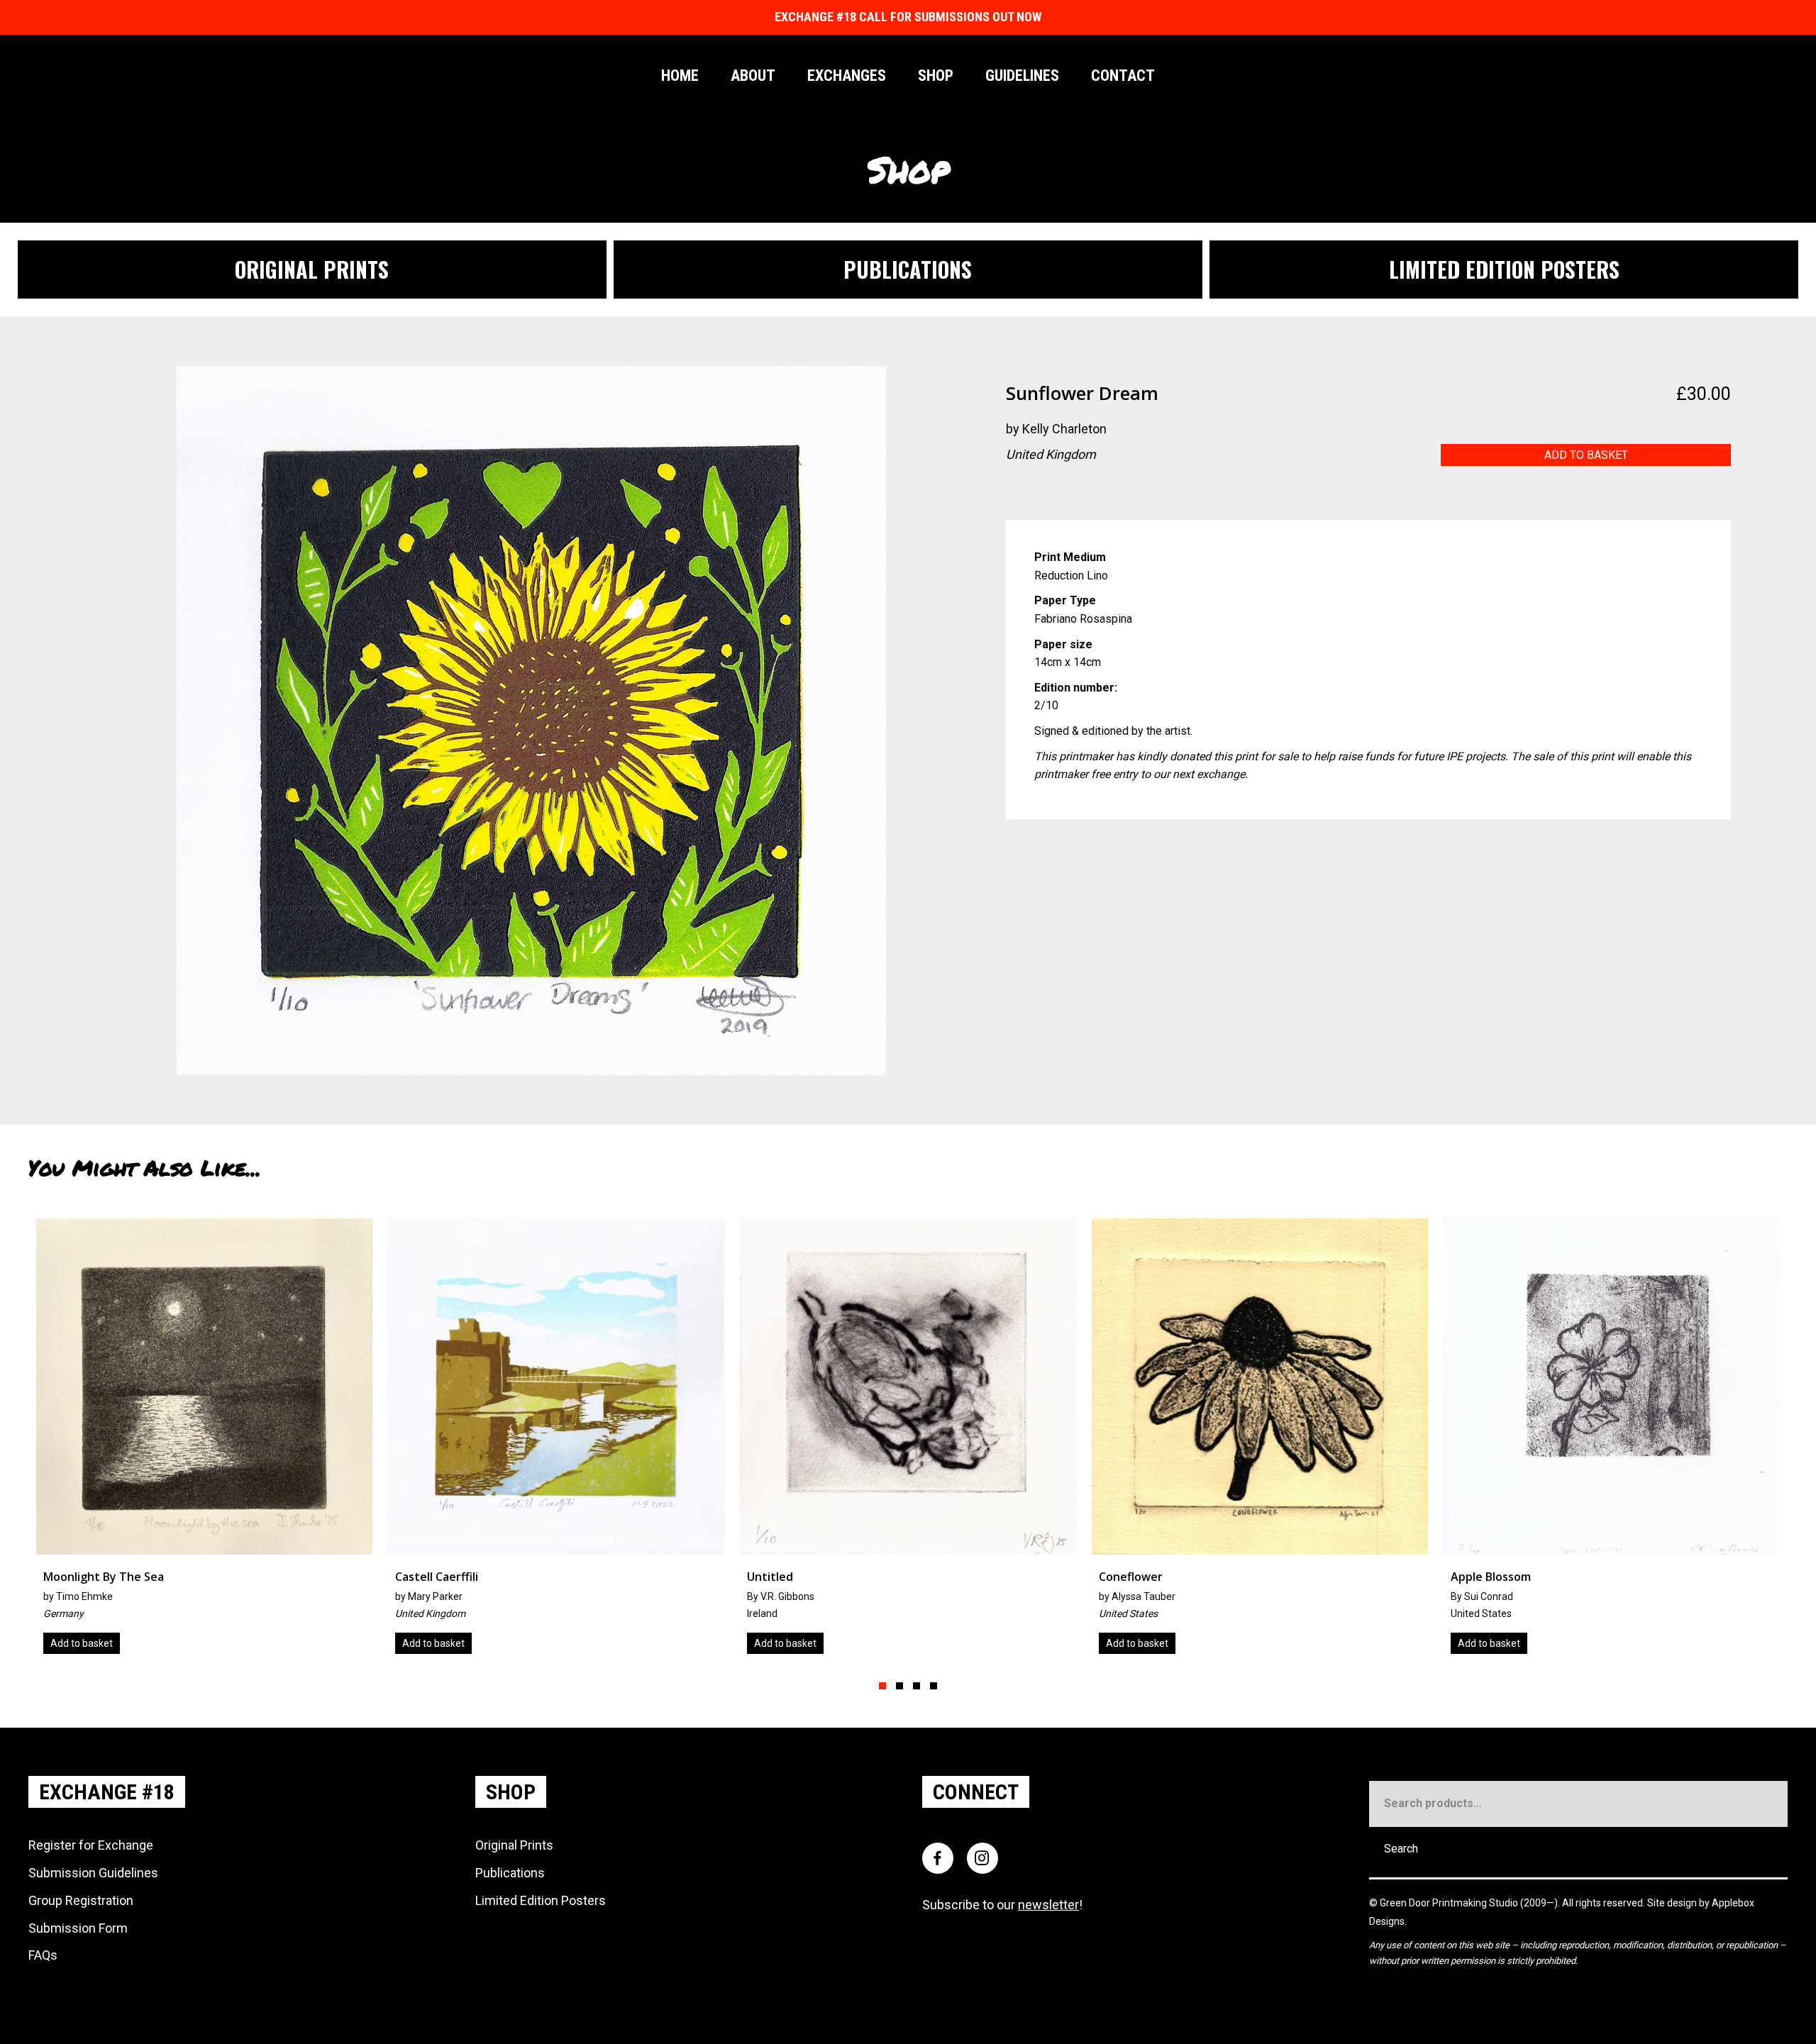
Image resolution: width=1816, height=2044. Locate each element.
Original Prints (514, 1845)
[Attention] (1260, 1442)
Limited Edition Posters (541, 1900)
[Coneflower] (556, 1442)
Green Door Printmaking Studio (1450, 1903)
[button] (882, 1686)
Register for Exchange (91, 1845)
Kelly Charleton (1064, 429)
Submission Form (78, 1928)
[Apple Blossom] (908, 1442)
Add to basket (1586, 455)
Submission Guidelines (93, 1873)
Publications (510, 1873)
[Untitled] (204, 1442)
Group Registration (81, 1900)
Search (1401, 1849)
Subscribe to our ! (1002, 1905)
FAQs (43, 1955)
